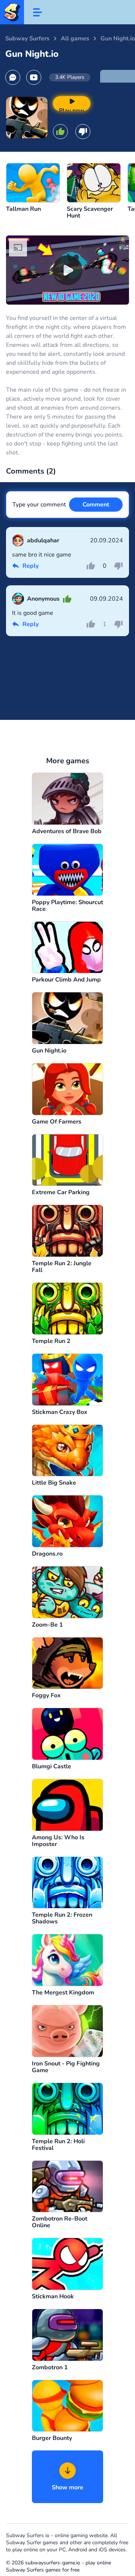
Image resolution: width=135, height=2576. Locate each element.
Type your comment (39, 505)
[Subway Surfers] (12, 12)
